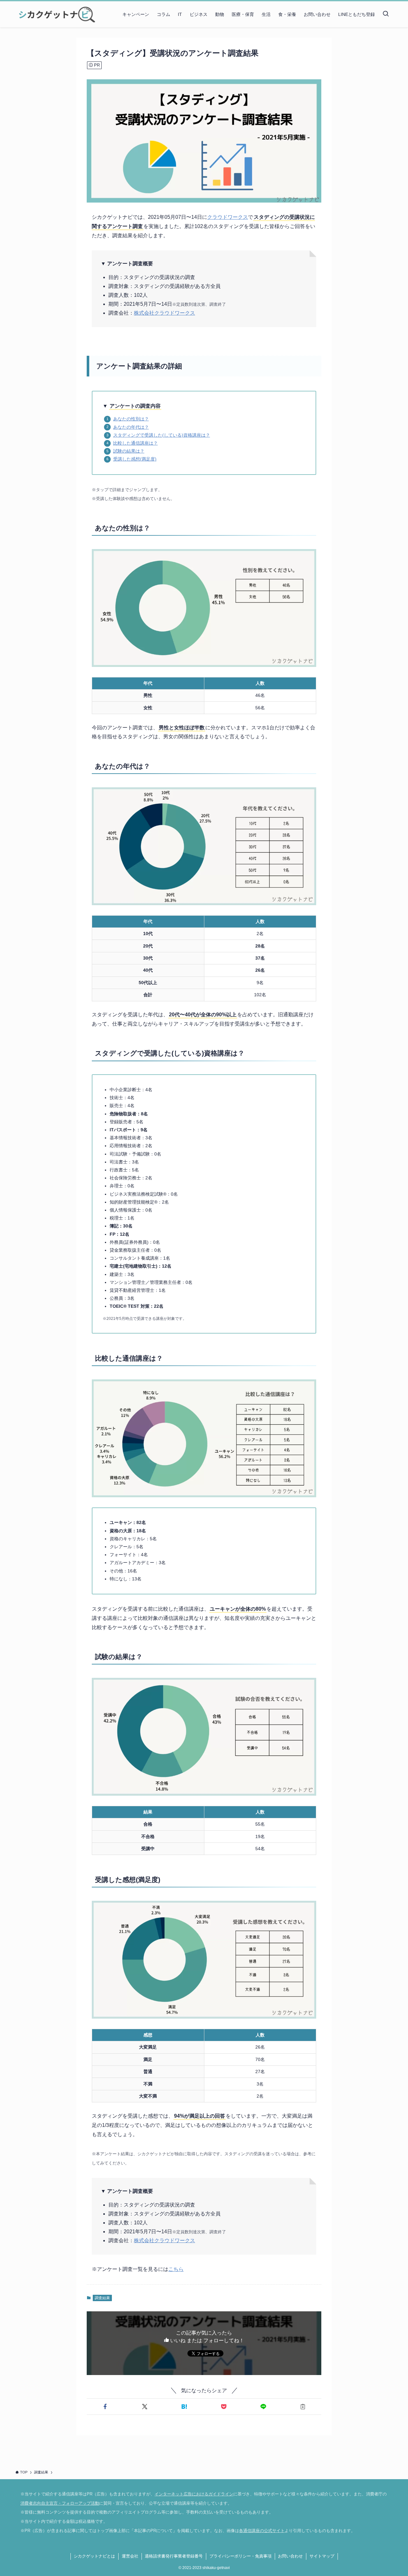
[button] (105, 2407)
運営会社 (130, 2556)
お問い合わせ (290, 2556)
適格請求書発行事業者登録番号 (174, 2556)
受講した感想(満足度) (135, 459)
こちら (176, 2269)
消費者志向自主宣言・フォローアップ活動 (60, 2503)
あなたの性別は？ (131, 419)
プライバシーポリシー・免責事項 (240, 2556)
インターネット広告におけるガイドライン (194, 2494)
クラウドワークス (228, 217)
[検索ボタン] (386, 14)
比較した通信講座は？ (135, 443)
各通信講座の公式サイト (262, 2531)
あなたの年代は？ (131, 427)
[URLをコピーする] (303, 2407)
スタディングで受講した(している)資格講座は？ (162, 435)
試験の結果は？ (129, 451)
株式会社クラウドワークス (164, 313)
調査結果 (102, 2298)
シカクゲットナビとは (94, 2556)
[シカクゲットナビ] (55, 14)
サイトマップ (322, 2556)
